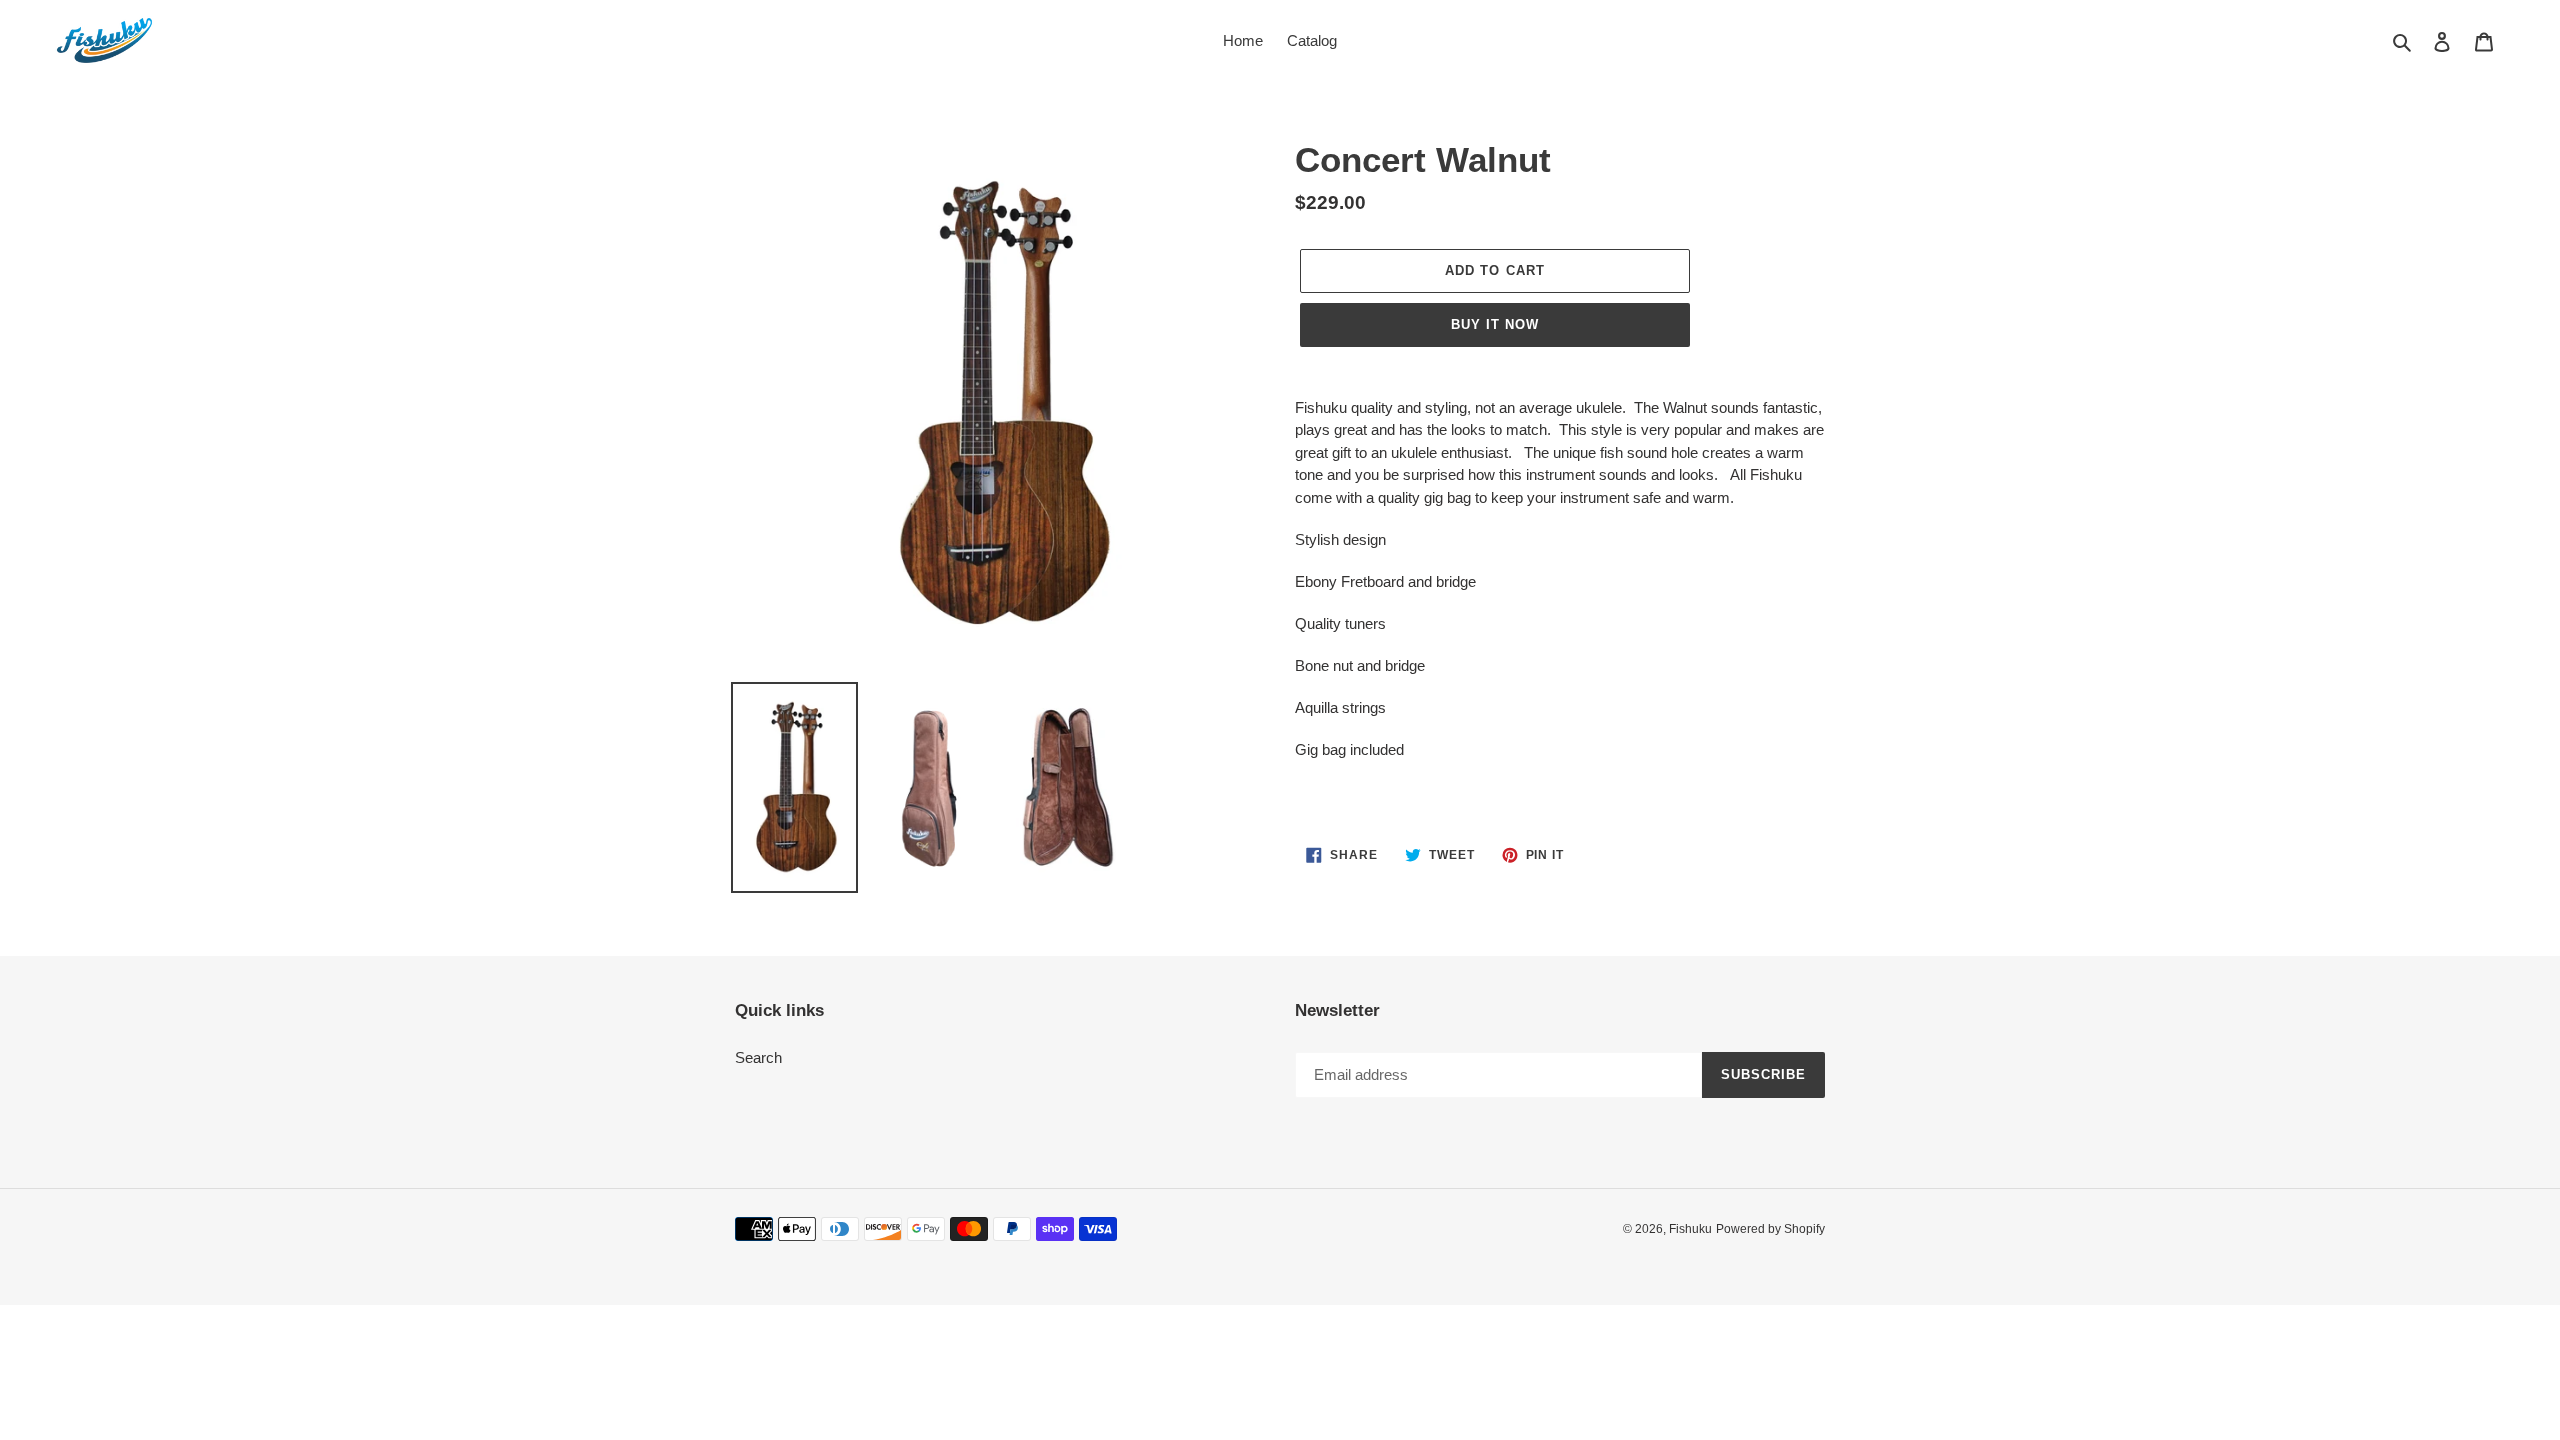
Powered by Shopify (1770, 1229)
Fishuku (1690, 1229)
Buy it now (1495, 324)
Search (758, 1057)
